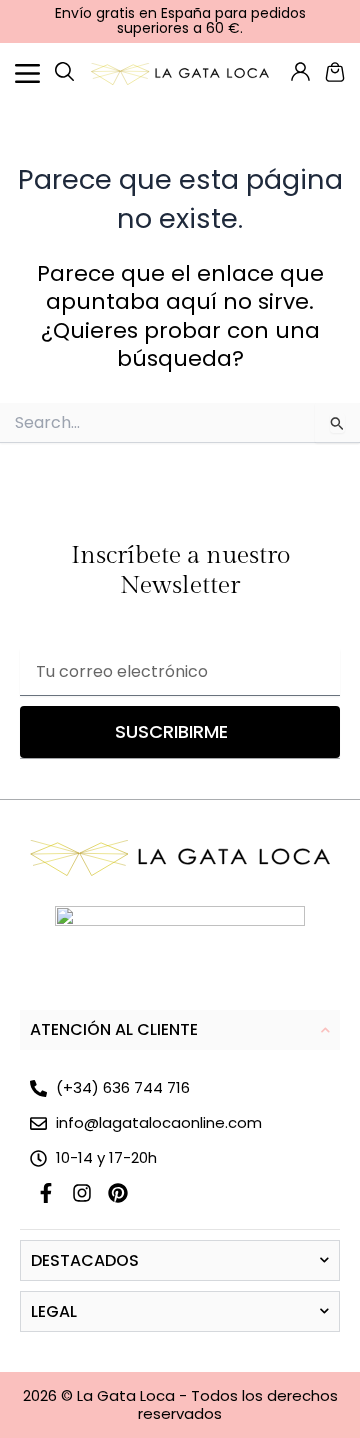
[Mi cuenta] (64, 71)
